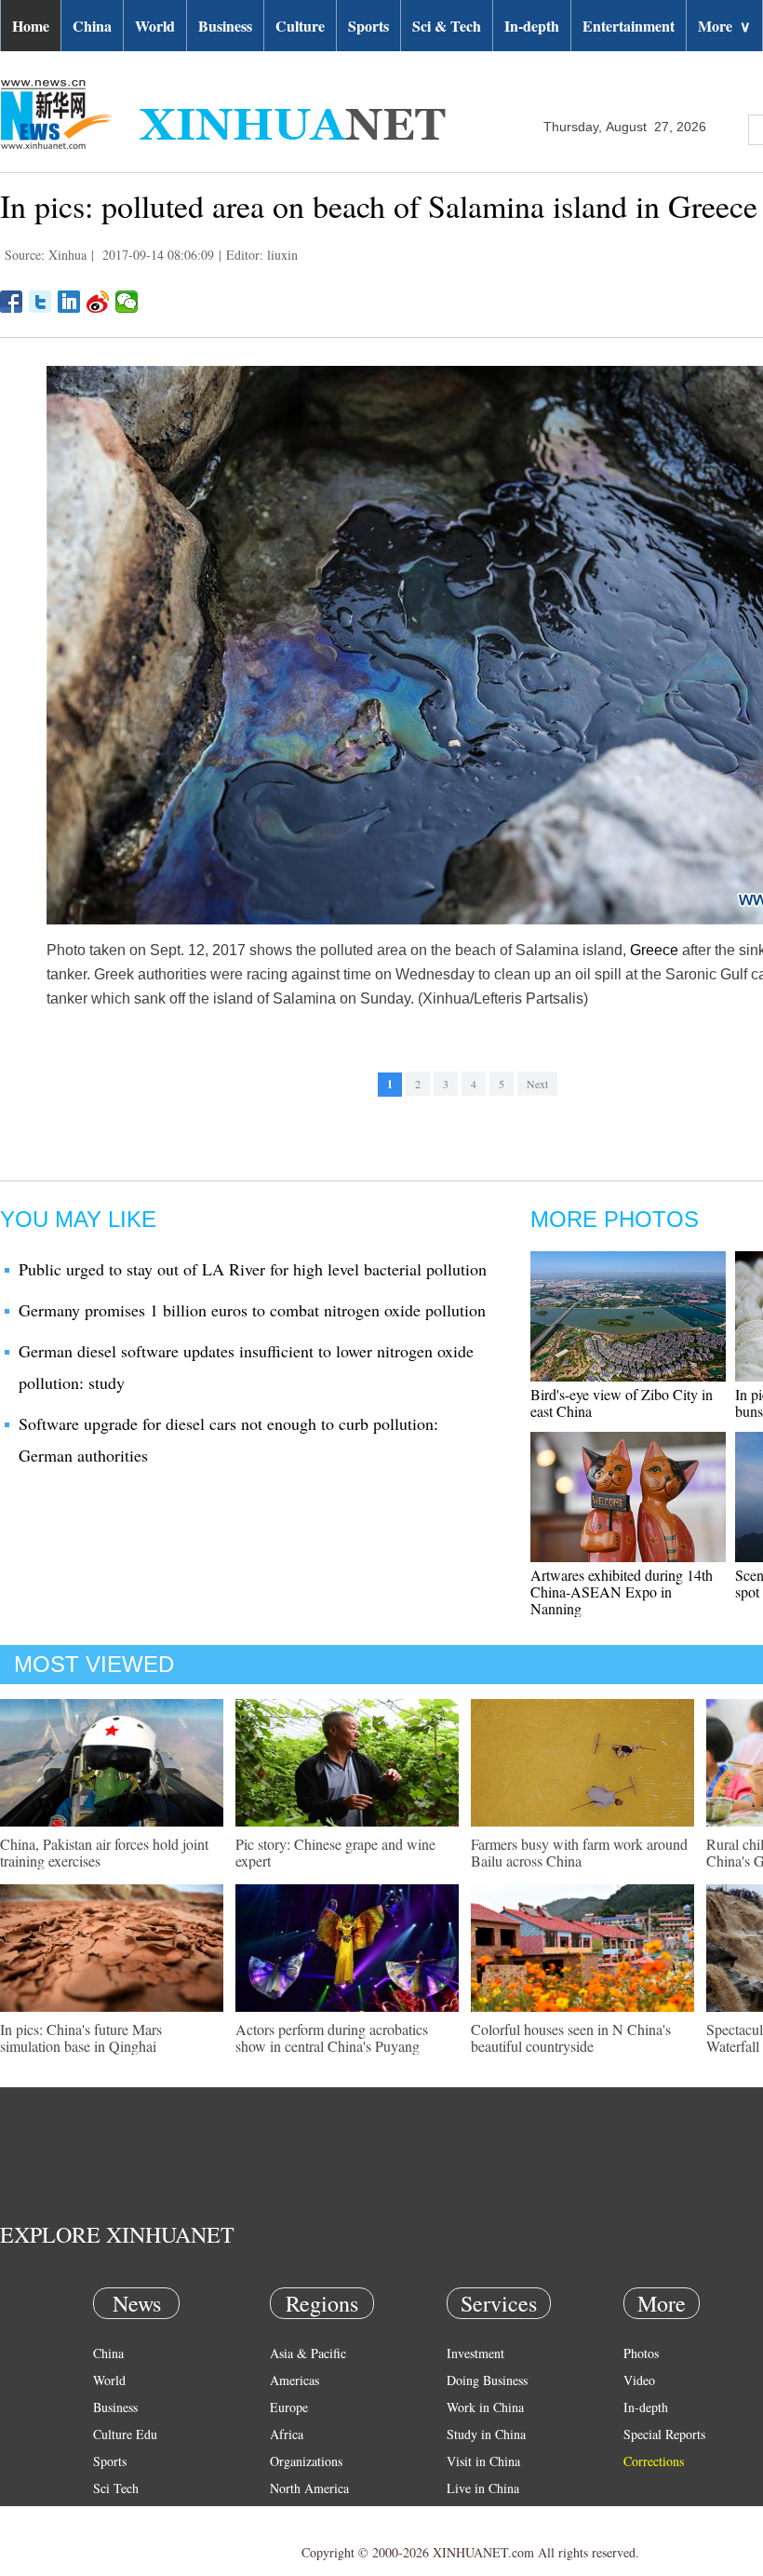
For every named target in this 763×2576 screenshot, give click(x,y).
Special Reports (664, 2434)
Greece (654, 950)
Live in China (483, 2488)
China (92, 26)
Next (537, 1084)
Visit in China (483, 2461)
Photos (641, 2353)
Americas (294, 2380)
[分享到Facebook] (12, 302)
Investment (475, 2353)
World (155, 26)
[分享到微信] (127, 302)
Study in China (486, 2434)
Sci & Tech (447, 26)
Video (639, 2380)
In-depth (532, 26)
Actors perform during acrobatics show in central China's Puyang (332, 2037)
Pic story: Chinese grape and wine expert (335, 1852)
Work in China (485, 2407)
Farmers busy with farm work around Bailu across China (579, 1852)
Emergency (476, 2515)
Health (110, 2515)
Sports (368, 26)
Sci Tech (116, 2488)
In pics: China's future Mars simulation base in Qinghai (81, 2037)
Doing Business (487, 2380)
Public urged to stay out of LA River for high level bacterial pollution (253, 1269)
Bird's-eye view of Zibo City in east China (622, 1403)
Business (225, 26)
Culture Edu (125, 2434)
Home (31, 26)
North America (309, 2488)
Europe (289, 2407)
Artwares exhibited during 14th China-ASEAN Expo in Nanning (622, 1591)
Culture (300, 26)
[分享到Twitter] (40, 302)
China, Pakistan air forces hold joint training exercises (104, 1852)
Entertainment (629, 26)
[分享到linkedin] (69, 302)
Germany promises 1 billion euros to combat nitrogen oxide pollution (252, 1310)
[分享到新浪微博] (98, 302)
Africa (287, 2434)
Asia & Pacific (308, 2353)
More (724, 26)
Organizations (306, 2461)
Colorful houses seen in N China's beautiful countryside (571, 2037)
